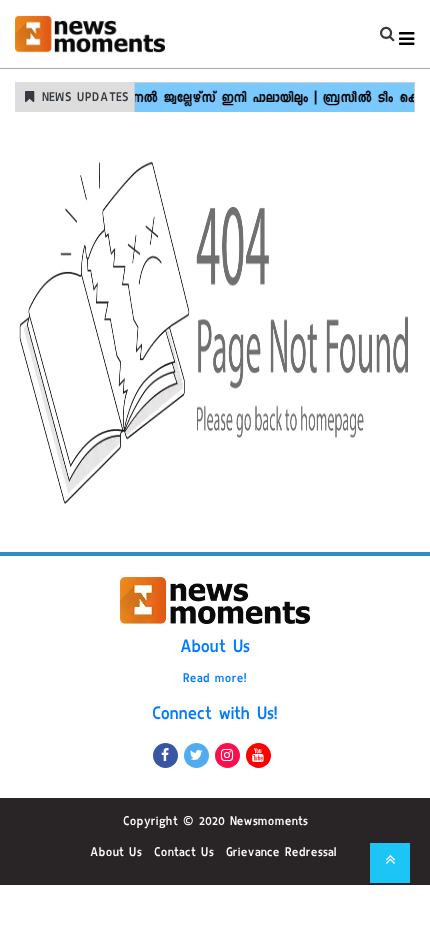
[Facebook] (165, 755)
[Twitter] (196, 755)
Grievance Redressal (281, 854)
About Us (215, 649)
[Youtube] (258, 755)
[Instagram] (227, 755)
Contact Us (184, 854)
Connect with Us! (215, 716)
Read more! (215, 680)
